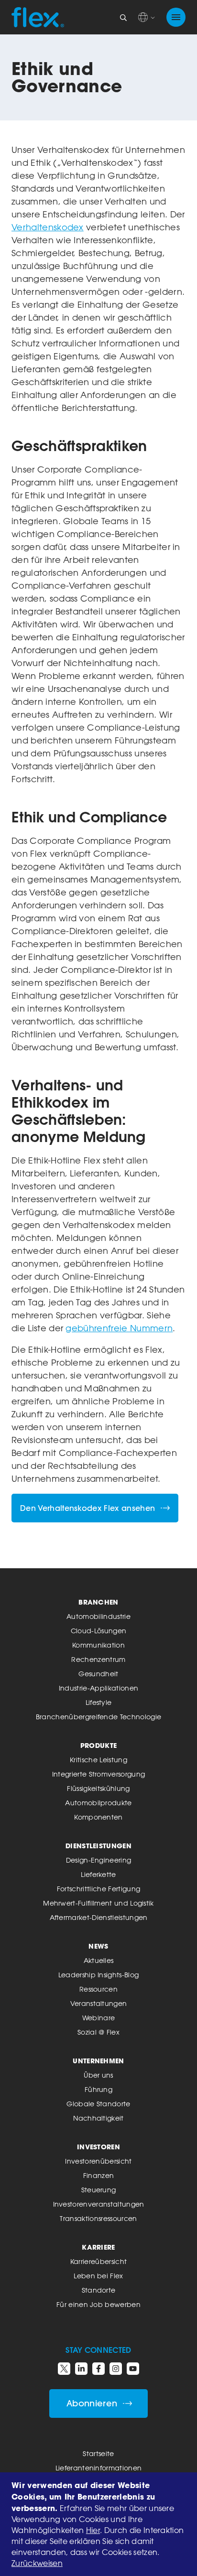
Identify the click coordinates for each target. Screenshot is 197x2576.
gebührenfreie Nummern (119, 1328)
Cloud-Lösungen (98, 1631)
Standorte (99, 2290)
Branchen (98, 1602)
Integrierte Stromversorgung (99, 1774)
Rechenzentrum (98, 1659)
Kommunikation (98, 1645)
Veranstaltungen (99, 2003)
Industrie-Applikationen (98, 1688)
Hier (93, 2530)
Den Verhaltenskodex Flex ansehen (88, 1508)
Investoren (98, 2147)
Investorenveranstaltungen (99, 2204)
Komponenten (98, 1817)
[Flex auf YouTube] (133, 2369)
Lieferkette (98, 1874)
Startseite (98, 2453)
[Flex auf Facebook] (98, 2369)
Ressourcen (98, 1989)
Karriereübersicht (98, 2261)
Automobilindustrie (98, 1616)
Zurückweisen (37, 2563)
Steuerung (99, 2190)
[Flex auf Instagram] (116, 2369)
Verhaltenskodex (48, 227)
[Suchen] (123, 17)
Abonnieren (92, 2403)
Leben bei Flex (98, 2276)
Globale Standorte (98, 2104)
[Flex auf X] (64, 2369)
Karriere (98, 2247)
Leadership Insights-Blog (99, 1975)
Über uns (98, 2075)
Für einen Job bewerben (98, 2304)
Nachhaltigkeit (98, 2118)
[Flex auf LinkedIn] (81, 2369)
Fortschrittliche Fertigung (98, 1889)
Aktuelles (99, 1960)
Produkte (99, 1745)
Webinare (99, 2018)
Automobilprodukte (98, 1803)
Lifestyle (99, 1702)
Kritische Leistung (98, 1760)
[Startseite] (38, 17)
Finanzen (99, 2175)
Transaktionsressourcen (98, 2218)
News (98, 1946)
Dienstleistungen (98, 1846)
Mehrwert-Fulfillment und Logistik (98, 1903)
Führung (98, 2089)
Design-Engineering (99, 1860)
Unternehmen (98, 2061)
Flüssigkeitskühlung (98, 1788)
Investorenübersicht (98, 2161)
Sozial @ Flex (98, 2032)
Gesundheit (98, 1674)
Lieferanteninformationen (99, 2468)
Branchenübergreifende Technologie (99, 1717)
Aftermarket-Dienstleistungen (99, 1917)
